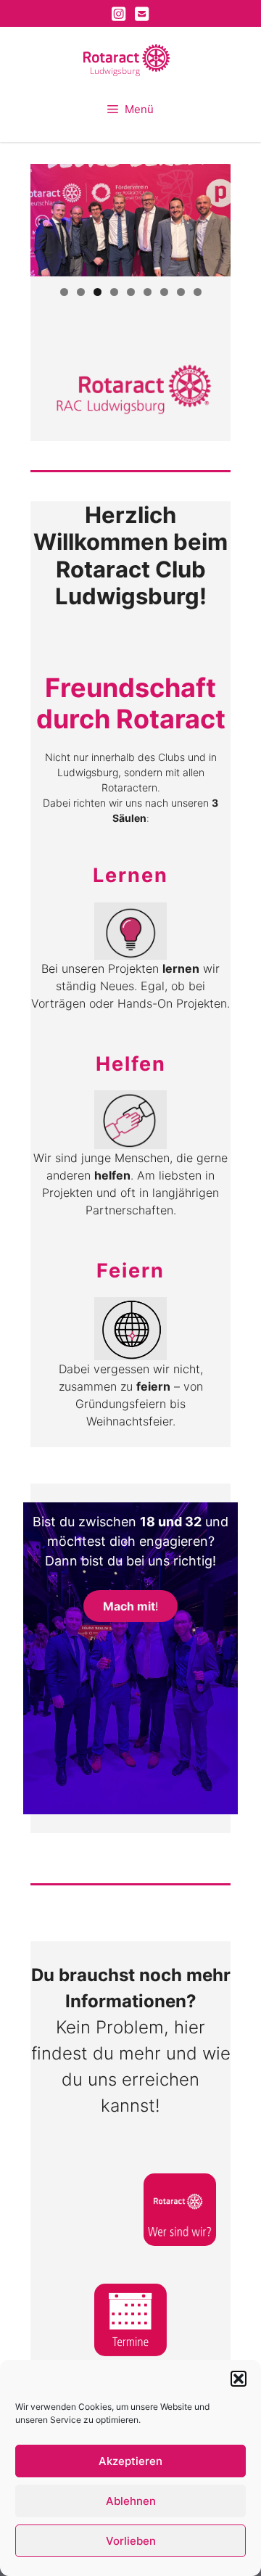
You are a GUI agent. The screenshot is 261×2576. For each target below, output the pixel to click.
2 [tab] (81, 292)
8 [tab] (181, 292)
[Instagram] (119, 14)
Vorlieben (131, 2541)
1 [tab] (64, 292)
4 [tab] (114, 292)
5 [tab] (131, 292)
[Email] (142, 14)
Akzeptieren (130, 2461)
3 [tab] (98, 292)
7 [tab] (164, 292)
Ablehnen (131, 2501)
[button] (239, 2379)
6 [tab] (148, 292)
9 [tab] (198, 292)
